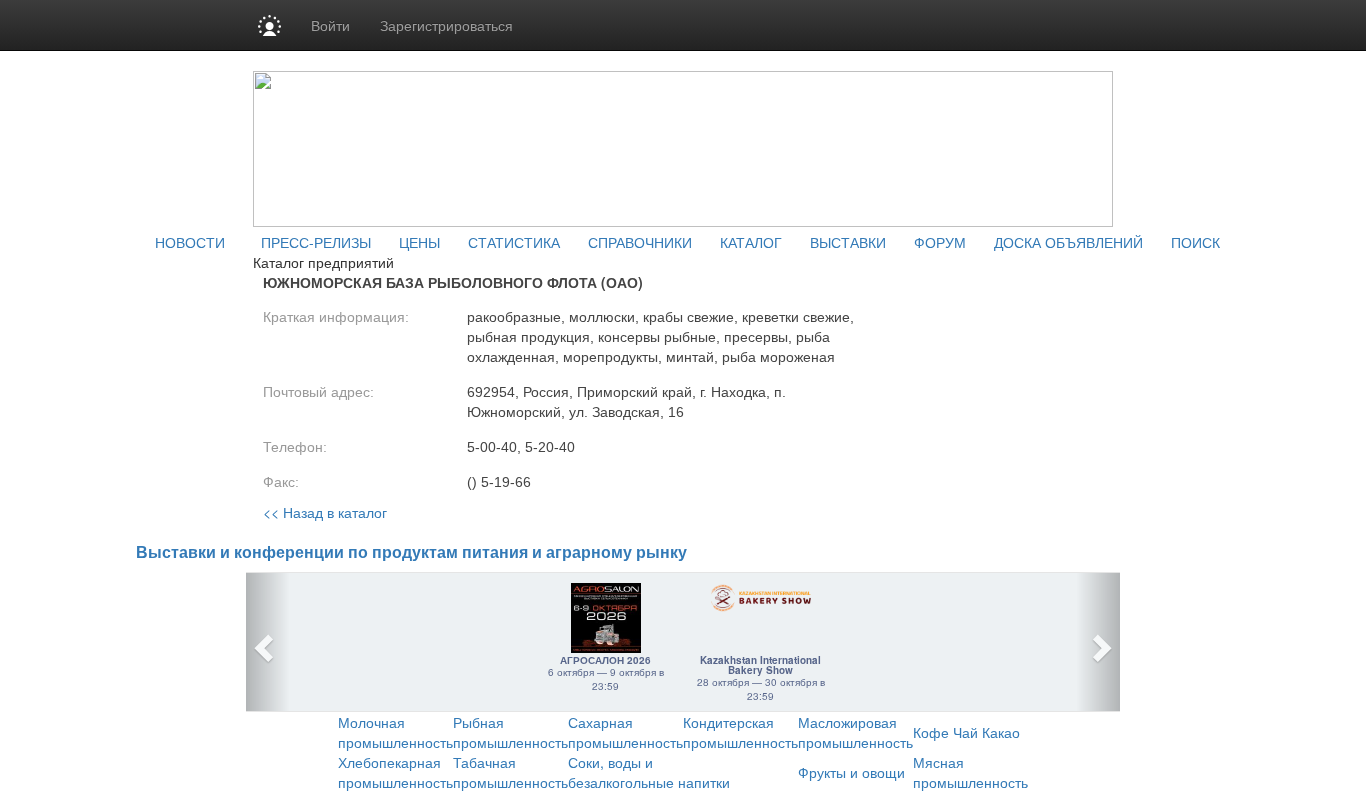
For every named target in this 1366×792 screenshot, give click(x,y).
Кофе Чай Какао (966, 732)
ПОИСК (1195, 242)
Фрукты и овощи (851, 772)
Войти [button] (330, 25)
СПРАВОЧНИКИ (640, 242)
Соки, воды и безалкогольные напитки (649, 772)
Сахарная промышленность (625, 732)
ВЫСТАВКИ (848, 242)
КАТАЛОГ (751, 242)
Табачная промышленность (510, 772)
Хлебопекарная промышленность (395, 772)
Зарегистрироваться (446, 25)
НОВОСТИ (190, 242)
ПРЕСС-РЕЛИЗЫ (316, 242)
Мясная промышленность (970, 772)
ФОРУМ (940, 242)
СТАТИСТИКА (514, 242)
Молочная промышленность (395, 732)
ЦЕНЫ (419, 242)
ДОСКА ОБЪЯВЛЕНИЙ (1068, 242)
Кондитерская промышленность (740, 732)
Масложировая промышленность (855, 732)
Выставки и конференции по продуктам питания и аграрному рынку (411, 552)
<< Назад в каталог (325, 512)
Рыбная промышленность (510, 732)
